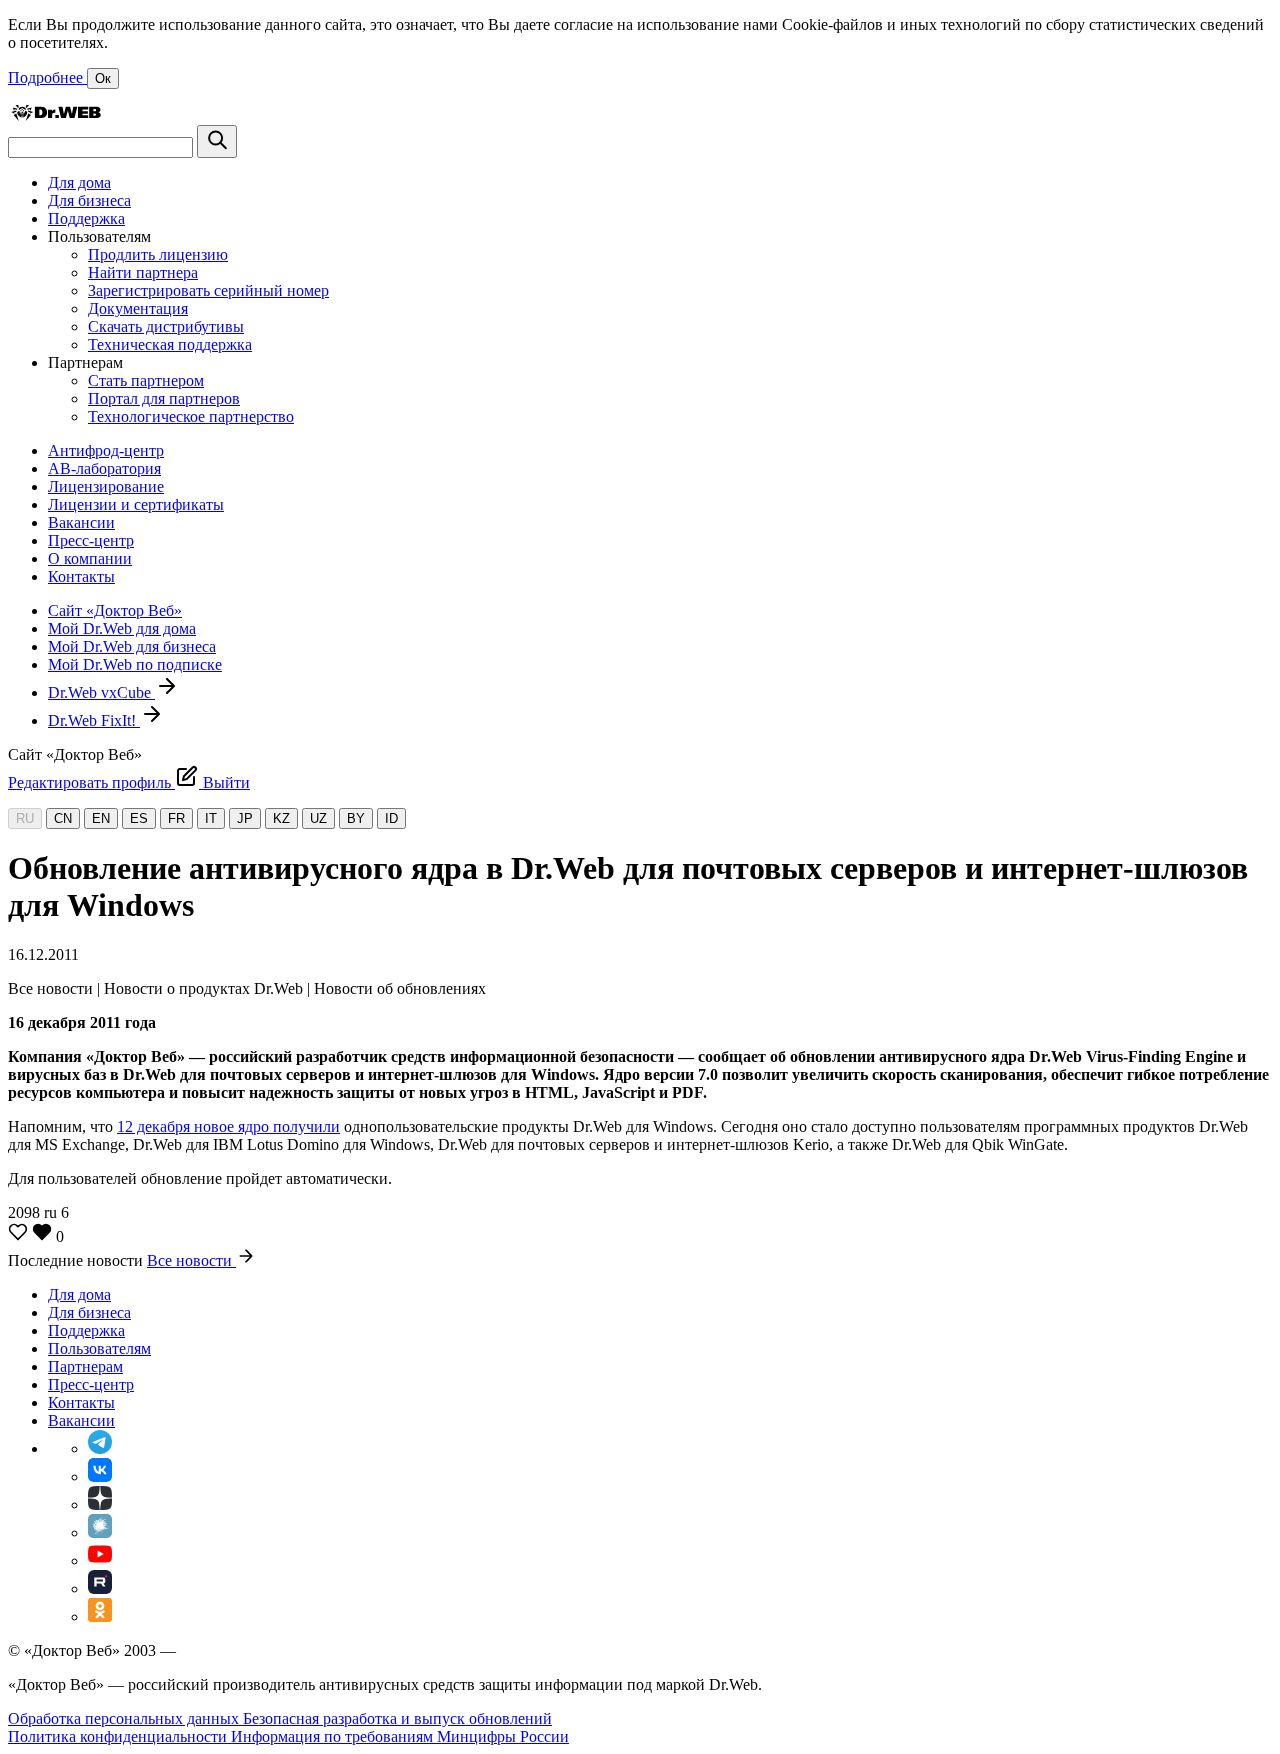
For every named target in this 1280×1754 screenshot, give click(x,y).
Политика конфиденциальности (119, 1736)
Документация (138, 308)
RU (25, 818)
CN (63, 818)
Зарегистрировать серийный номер (208, 290)
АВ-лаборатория (104, 468)
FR (176, 818)
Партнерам (85, 1366)
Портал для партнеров (164, 398)
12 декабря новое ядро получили (228, 1126)
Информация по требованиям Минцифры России (400, 1736)
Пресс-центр (91, 540)
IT (211, 818)
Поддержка (86, 218)
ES (139, 818)
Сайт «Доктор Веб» (115, 610)
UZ (318, 818)
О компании (90, 558)
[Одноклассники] (100, 1616)
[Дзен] (100, 1504)
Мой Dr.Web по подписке (135, 664)
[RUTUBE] (100, 1588)
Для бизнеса (89, 200)
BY (356, 818)
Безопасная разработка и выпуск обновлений (397, 1718)
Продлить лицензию (158, 254)
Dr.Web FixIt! (94, 720)
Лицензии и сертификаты (136, 504)
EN (101, 818)
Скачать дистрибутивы (166, 326)
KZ (281, 818)
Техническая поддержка (170, 344)
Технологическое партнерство (191, 416)
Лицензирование (106, 486)
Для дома (79, 182)
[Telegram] (100, 1448)
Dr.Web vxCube (101, 692)
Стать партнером (146, 380)
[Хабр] (100, 1532)
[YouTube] (100, 1560)
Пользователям (99, 1348)
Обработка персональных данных (125, 1718)
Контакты (81, 576)
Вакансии (81, 522)
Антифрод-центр (106, 450)
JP (245, 818)
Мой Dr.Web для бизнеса (132, 646)
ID (391, 818)
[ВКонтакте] (100, 1476)
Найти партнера (143, 272)
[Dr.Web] (56, 115)
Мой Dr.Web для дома (122, 628)
